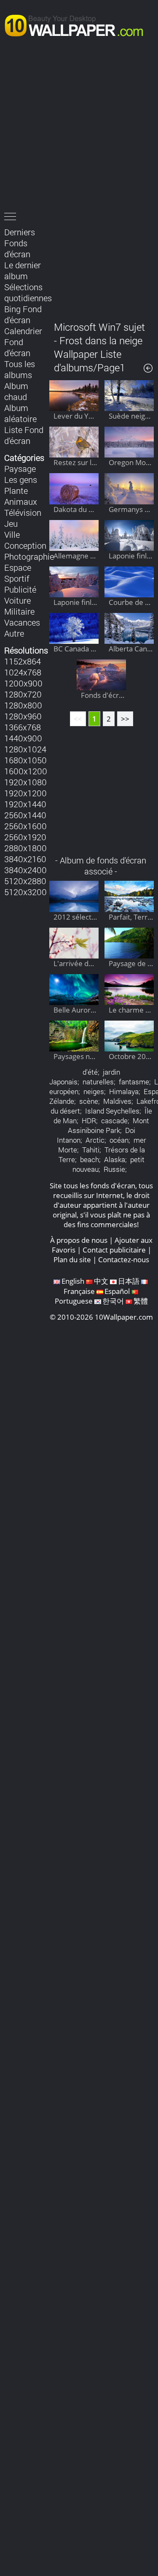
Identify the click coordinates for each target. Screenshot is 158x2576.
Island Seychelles (112, 1111)
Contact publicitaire (114, 1250)
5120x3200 (25, 892)
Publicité (20, 589)
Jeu (11, 523)
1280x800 (23, 705)
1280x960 (23, 716)
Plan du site (72, 1259)
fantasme (134, 1082)
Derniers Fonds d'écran (20, 243)
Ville (12, 534)
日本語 (129, 1281)
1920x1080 (25, 782)
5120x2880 (25, 881)
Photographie (29, 556)
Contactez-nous (124, 1259)
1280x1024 (25, 749)
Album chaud (16, 391)
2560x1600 (25, 826)
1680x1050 (25, 760)
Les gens (21, 479)
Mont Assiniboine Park (109, 1125)
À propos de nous (79, 1240)
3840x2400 (25, 870)
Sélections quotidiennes (28, 292)
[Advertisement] (79, 127)
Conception (25, 545)
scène (89, 1101)
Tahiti (91, 1150)
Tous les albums (20, 369)
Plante (16, 490)
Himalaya (124, 1091)
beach (90, 1159)
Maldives (117, 1101)
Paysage (20, 468)
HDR (89, 1121)
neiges (94, 1091)
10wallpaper (78, 24)
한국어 (113, 1301)
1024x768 (23, 672)
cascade (114, 1121)
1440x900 (23, 738)
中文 (101, 1281)
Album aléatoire (20, 413)
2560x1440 (25, 815)
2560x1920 (25, 837)
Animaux (21, 501)
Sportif (17, 578)
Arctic (95, 1140)
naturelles (98, 1082)
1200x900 (23, 683)
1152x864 (23, 661)
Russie (114, 1169)
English (73, 1281)
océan (119, 1140)
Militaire (19, 611)
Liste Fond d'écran (24, 435)
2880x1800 (25, 848)
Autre (14, 633)
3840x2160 (25, 859)
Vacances (22, 622)
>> (125, 719)
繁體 (141, 1301)
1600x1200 (26, 771)
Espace (18, 567)
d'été (90, 1072)
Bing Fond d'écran (23, 314)
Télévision (23, 512)
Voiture (17, 600)
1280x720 (23, 694)
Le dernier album (23, 270)
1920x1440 (25, 804)
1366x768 (23, 727)
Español (117, 1291)
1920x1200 (25, 793)
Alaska (115, 1159)
